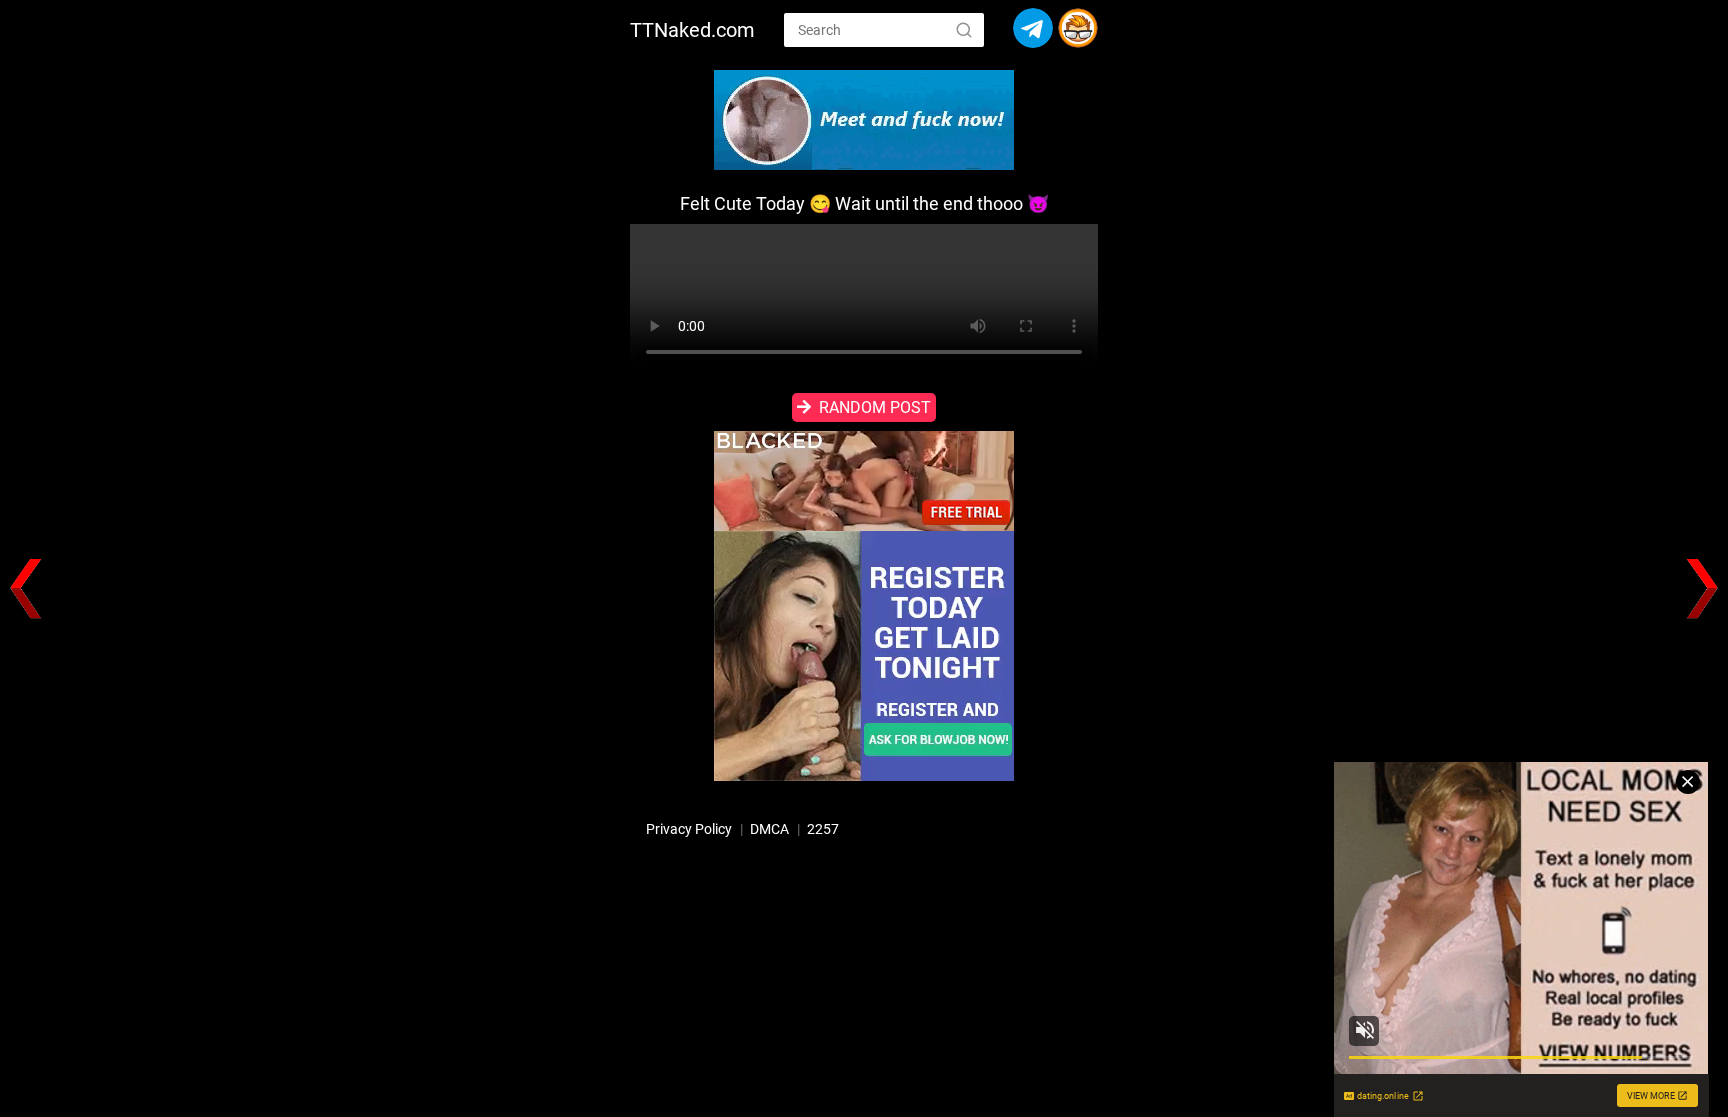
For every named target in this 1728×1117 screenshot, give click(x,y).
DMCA (769, 829)
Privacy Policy (689, 829)
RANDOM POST (875, 407)
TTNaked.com (692, 30)
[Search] (964, 29)
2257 (823, 829)
